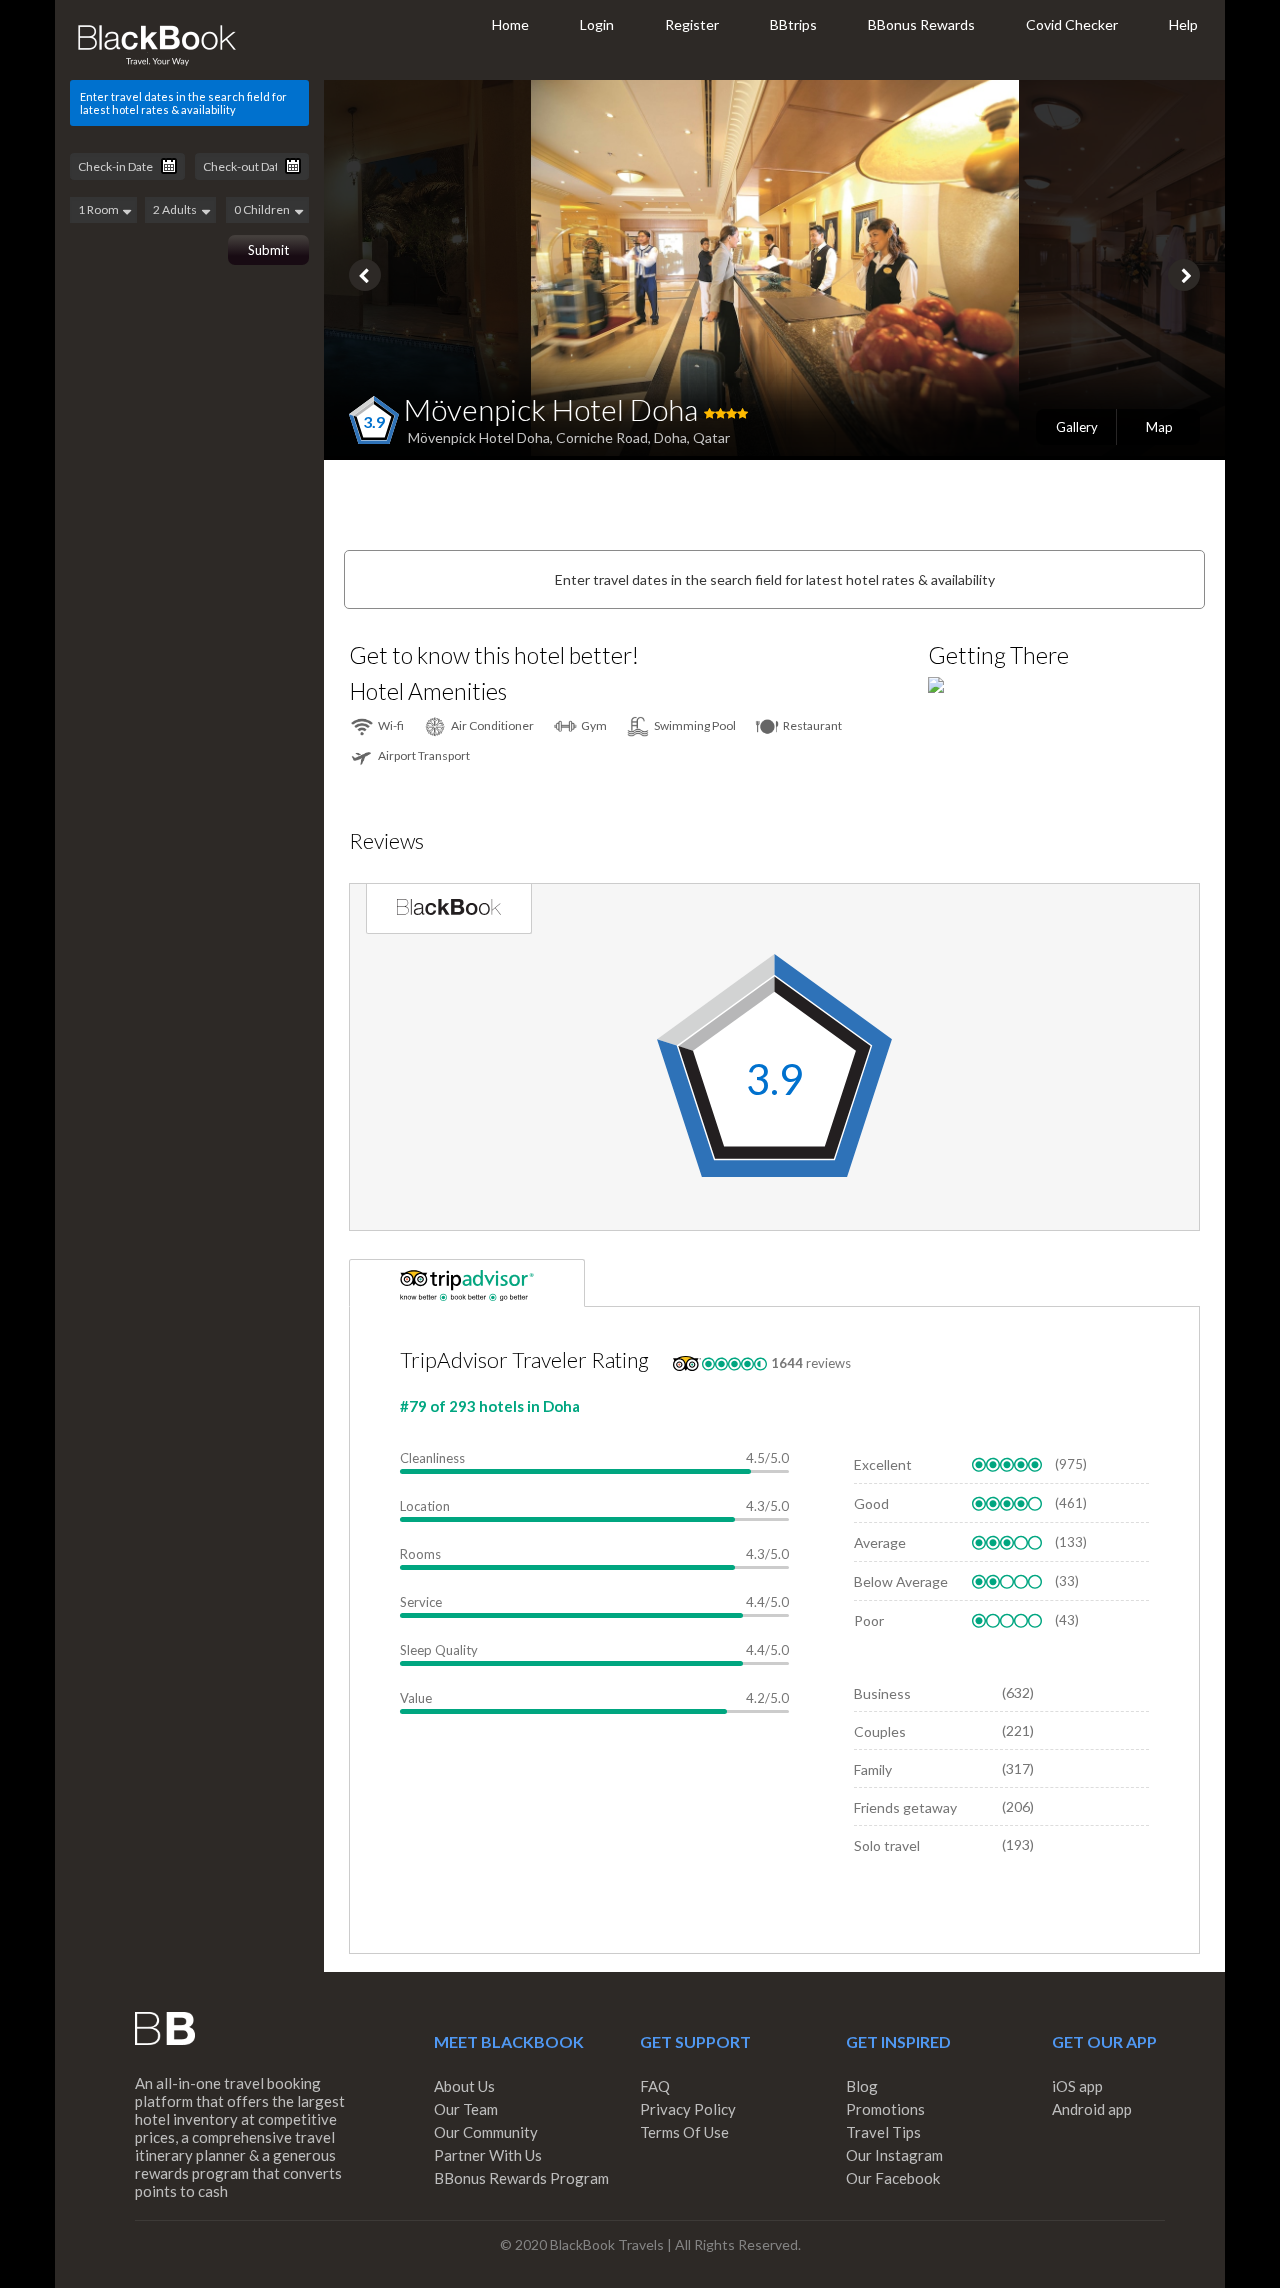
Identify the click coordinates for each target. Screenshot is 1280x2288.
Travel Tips (883, 2132)
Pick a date (169, 166)
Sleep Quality (439, 1650)
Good (871, 1503)
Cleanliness (432, 1458)
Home (510, 24)
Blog (862, 2086)
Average (880, 1542)
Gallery (1077, 427)
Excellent (883, 1464)
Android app (1092, 2109)
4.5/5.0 (767, 1458)
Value (416, 1698)
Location (425, 1506)
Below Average (901, 1581)
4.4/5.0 (767, 1602)
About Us (464, 2086)
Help (1183, 24)
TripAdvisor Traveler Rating (524, 1359)
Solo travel (887, 1845)
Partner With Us (488, 2155)
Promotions (885, 2109)
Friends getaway (905, 1807)
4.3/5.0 (767, 1506)
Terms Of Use (684, 2132)
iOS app (1077, 2086)
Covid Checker (1072, 24)
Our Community (486, 2132)
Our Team (466, 2109)
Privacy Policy (688, 2109)
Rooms (420, 1554)
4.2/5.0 (767, 1698)
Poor (869, 1620)
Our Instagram (894, 2155)
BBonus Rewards (921, 24)
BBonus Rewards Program (521, 2178)
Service (421, 1602)
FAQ (655, 2086)
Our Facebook (893, 2178)
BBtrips (793, 24)
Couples (880, 1731)
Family (873, 1769)
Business (882, 1693)
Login (597, 24)
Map (1159, 427)
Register (692, 24)
